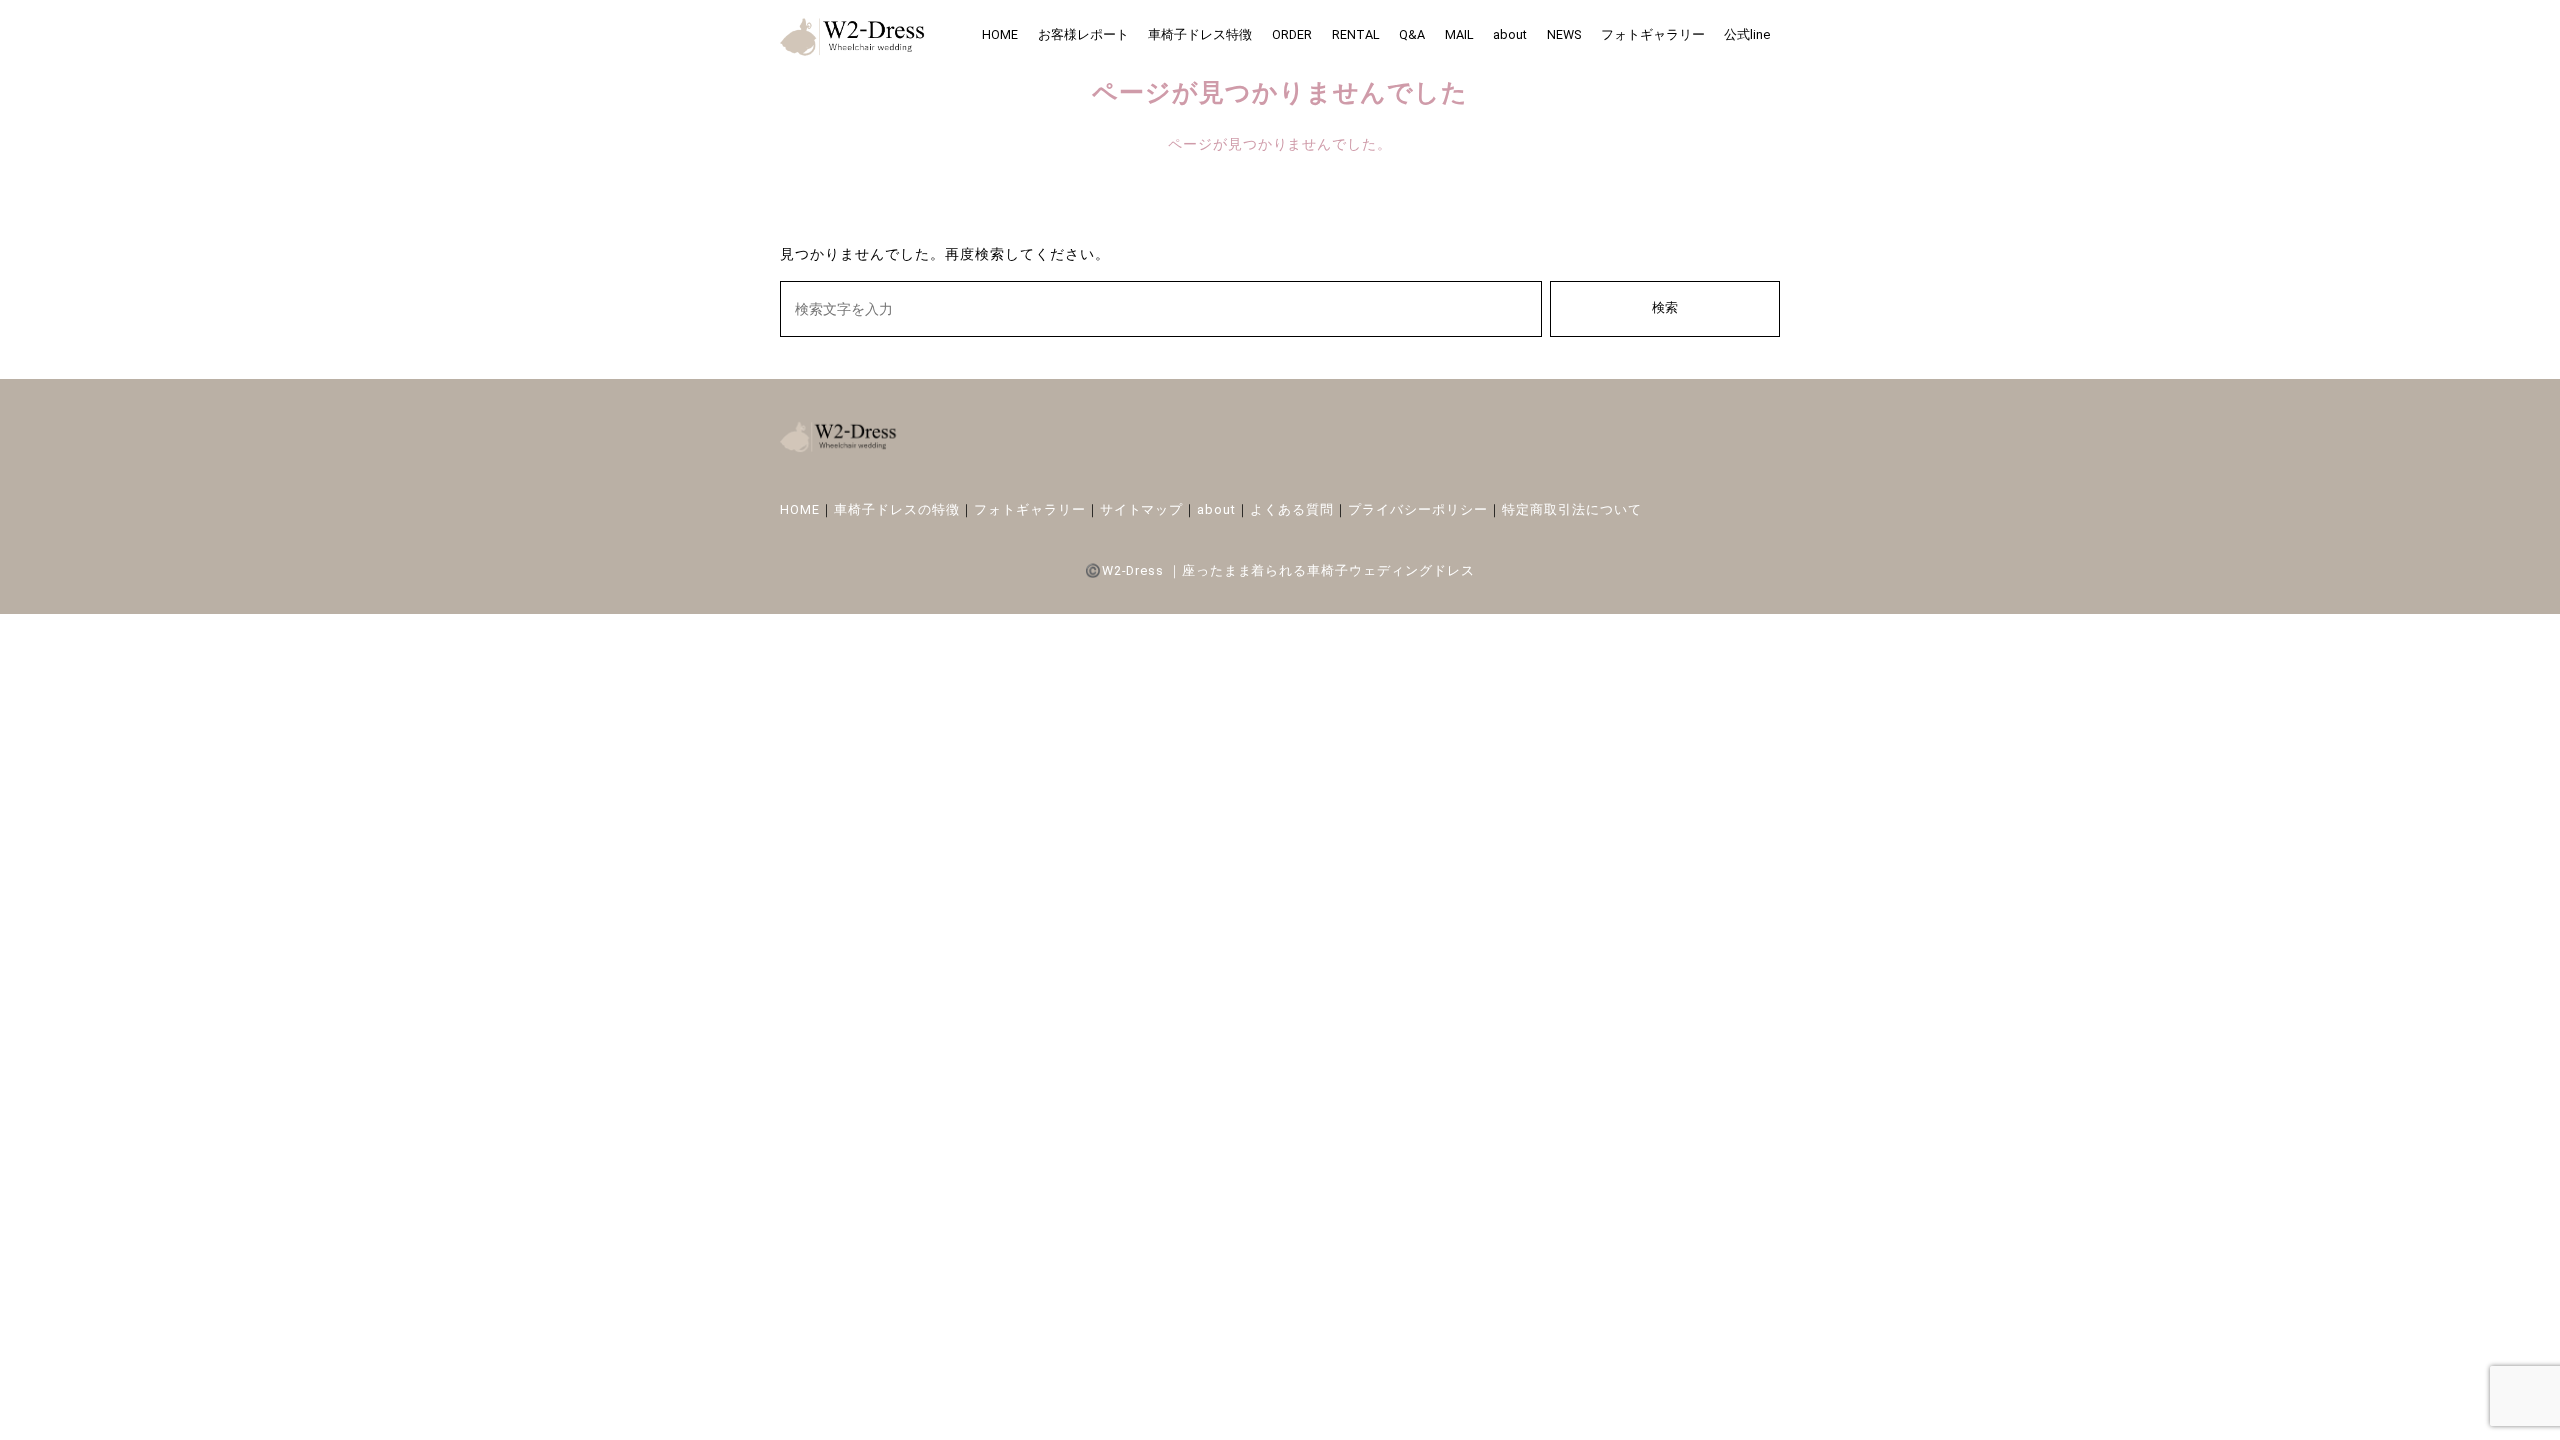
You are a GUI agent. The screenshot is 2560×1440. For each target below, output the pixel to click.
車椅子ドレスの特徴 (897, 509)
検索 (1665, 307)
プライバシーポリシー (1418, 509)
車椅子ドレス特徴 (1200, 34)
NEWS (1564, 34)
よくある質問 (1292, 509)
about (1510, 34)
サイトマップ (1142, 509)
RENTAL (1356, 34)
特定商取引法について (1572, 509)
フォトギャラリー (1653, 34)
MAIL (1459, 34)
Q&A (1412, 34)
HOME (1000, 34)
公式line (1747, 34)
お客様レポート (1083, 34)
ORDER (1292, 34)
